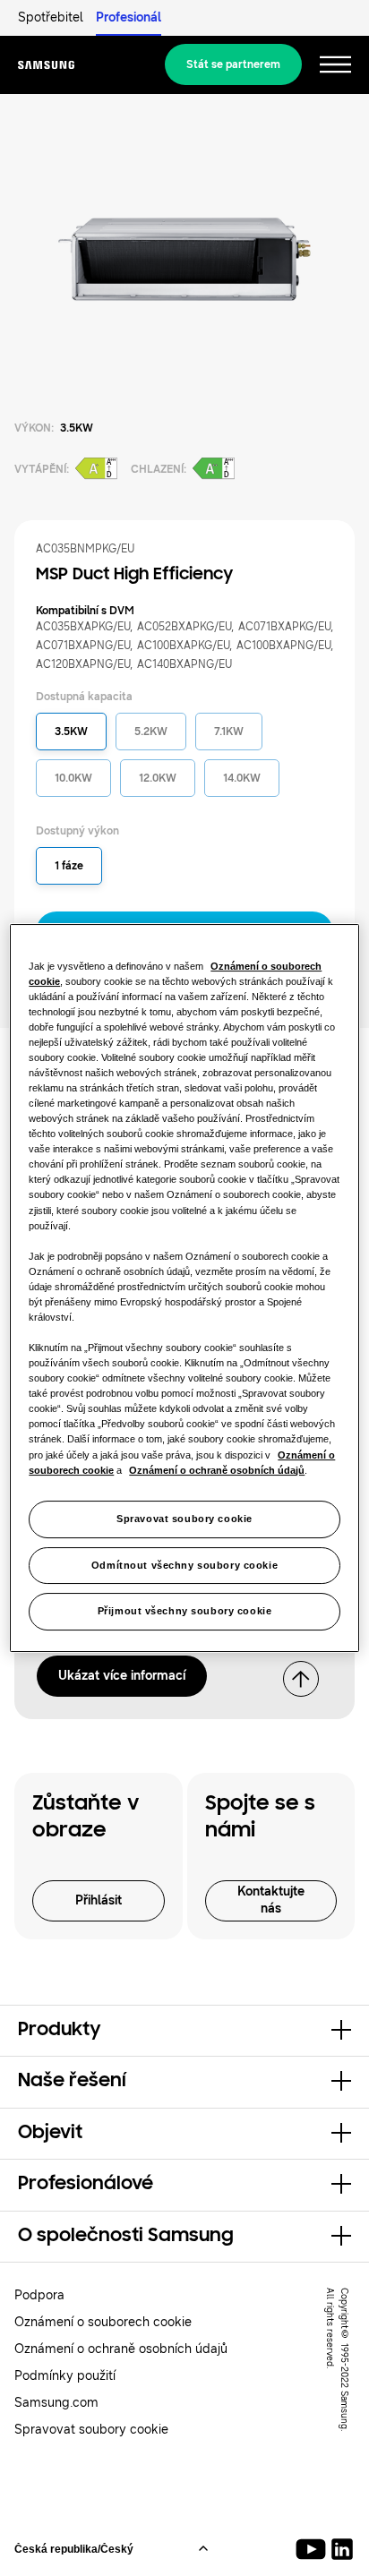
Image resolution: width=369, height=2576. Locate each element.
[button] (184, 2031)
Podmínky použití (65, 2376)
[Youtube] (314, 2549)
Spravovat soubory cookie (184, 1519)
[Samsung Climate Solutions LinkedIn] (342, 2549)
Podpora (39, 2295)
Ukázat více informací (122, 1676)
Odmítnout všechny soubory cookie (184, 1565)
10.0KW (73, 778)
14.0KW (242, 778)
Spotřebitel (51, 17)
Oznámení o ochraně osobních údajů (121, 2349)
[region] (184, 1288)
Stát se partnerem (233, 64)
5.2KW (151, 732)
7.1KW (229, 732)
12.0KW (158, 778)
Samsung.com (56, 2403)
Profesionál (129, 17)
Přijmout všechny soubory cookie (185, 1612)
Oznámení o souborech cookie (103, 2322)
